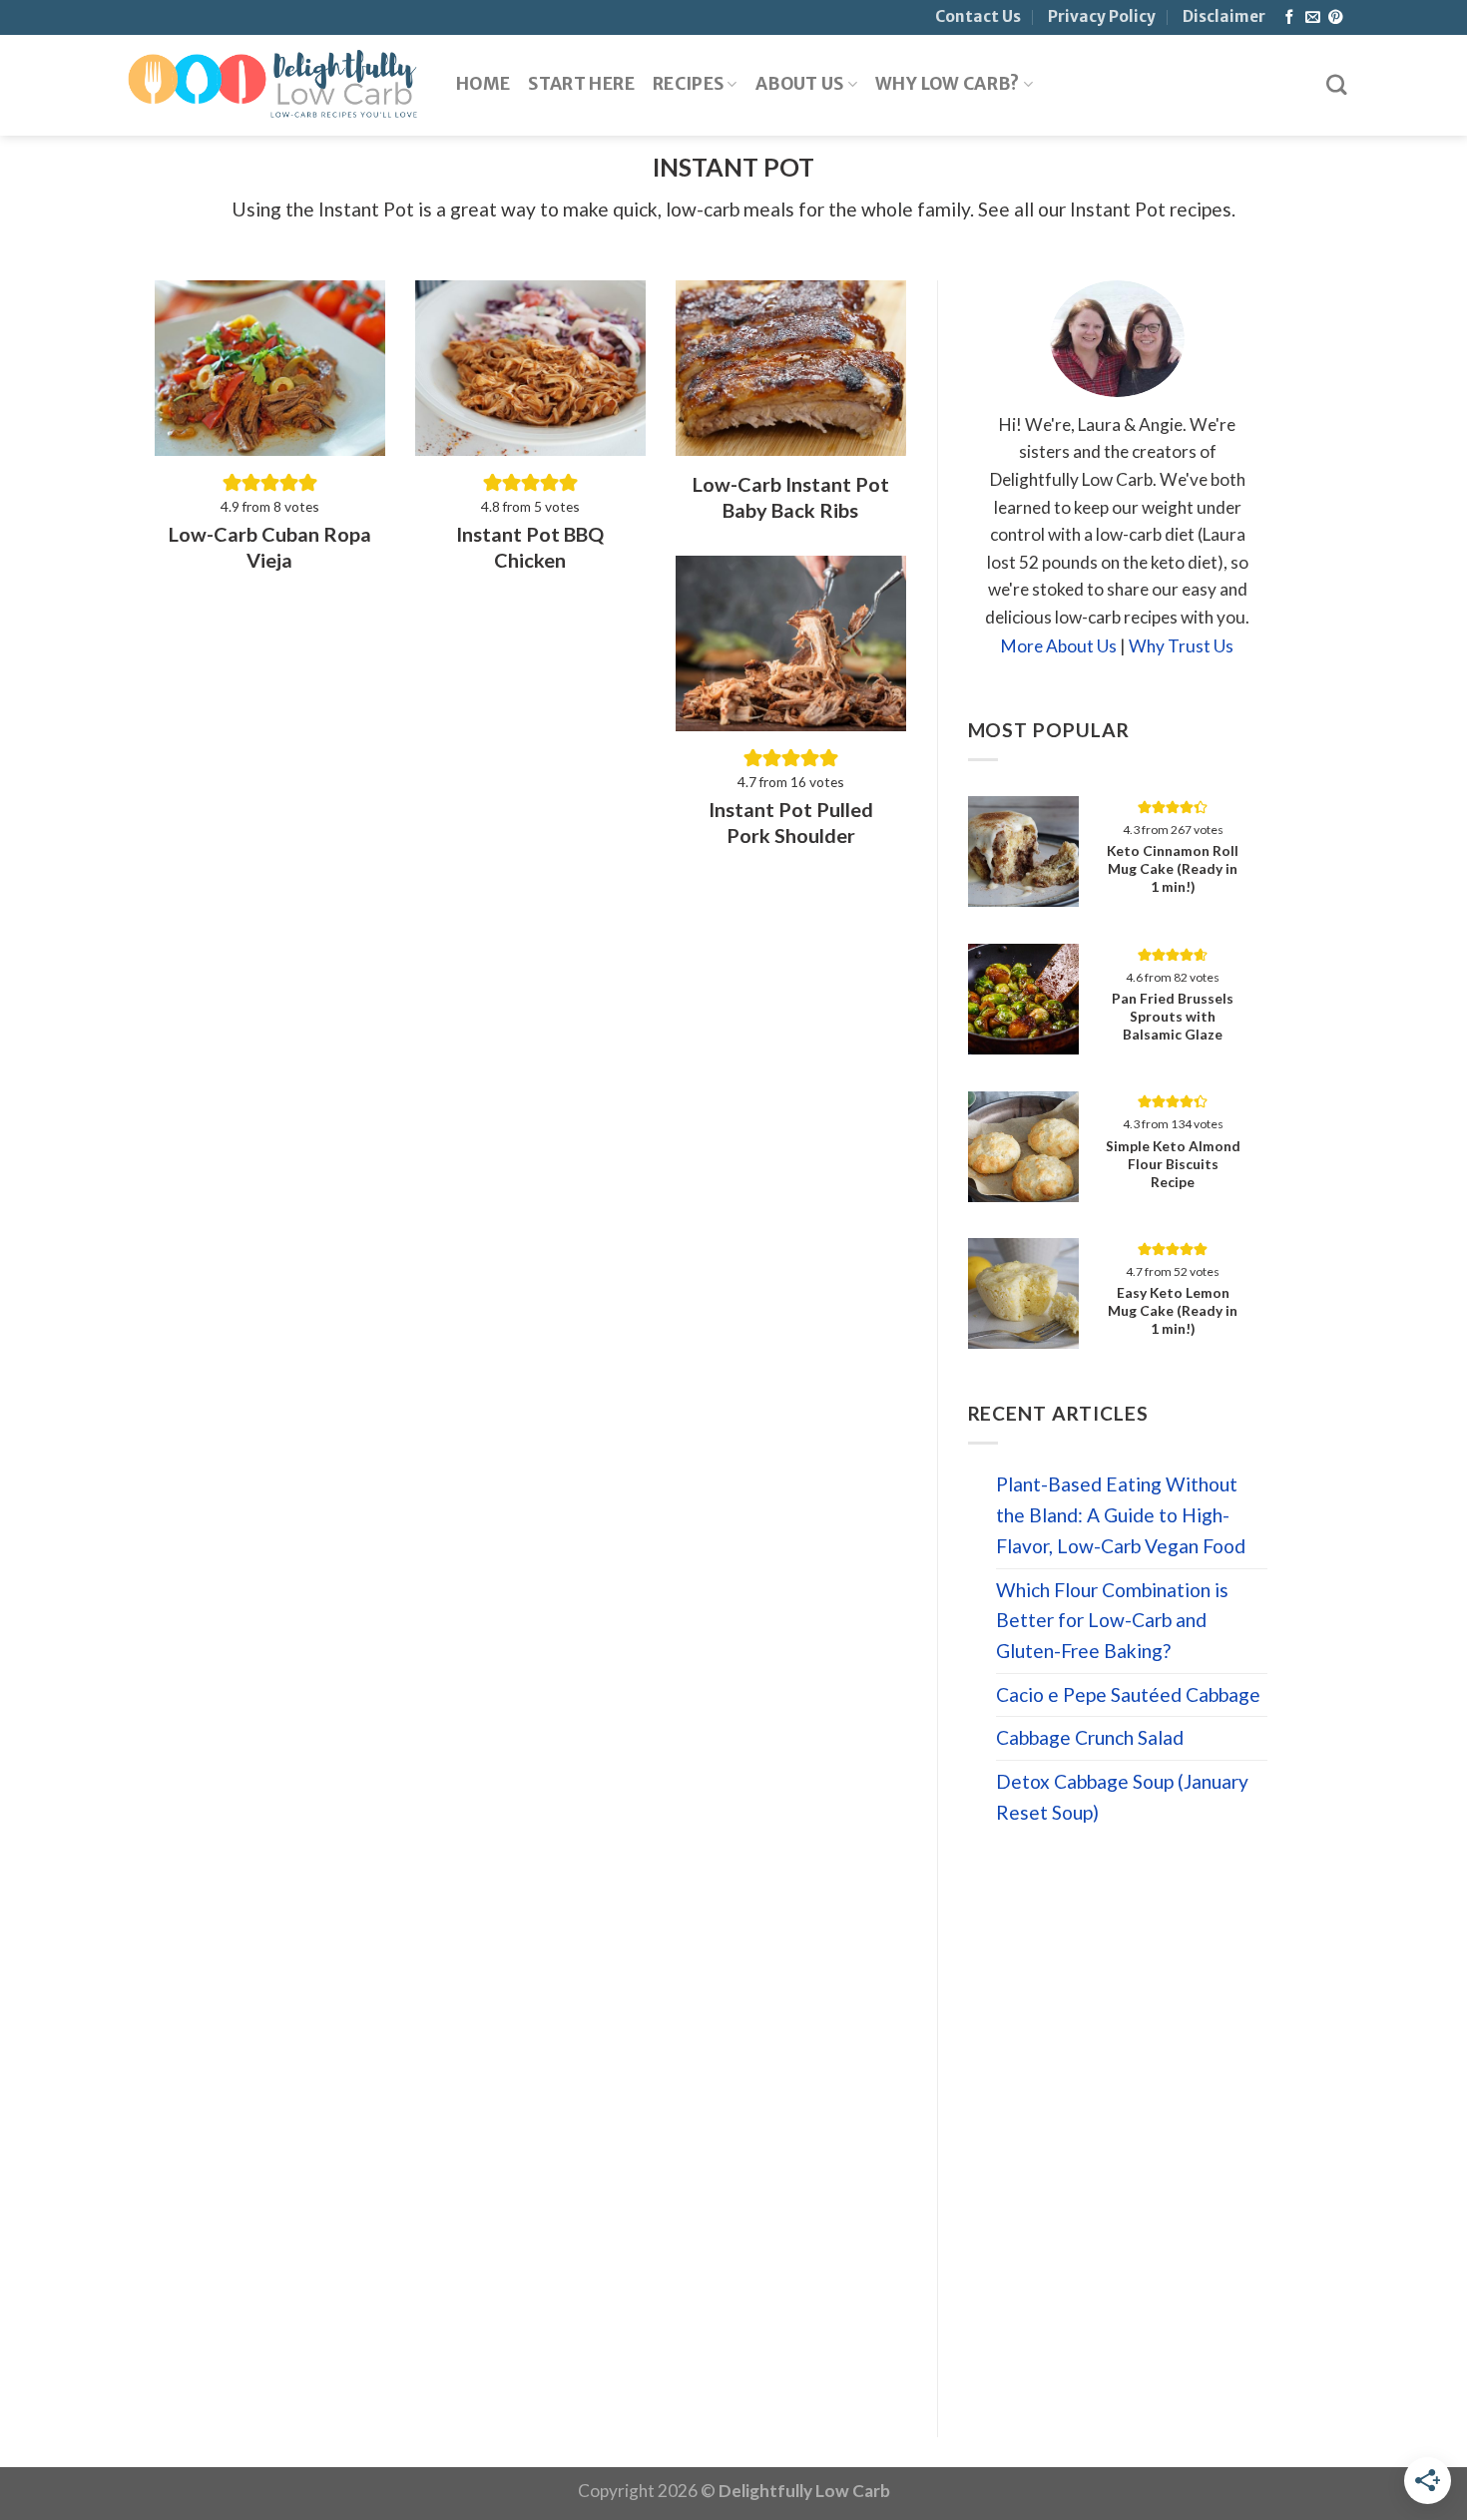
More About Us (1059, 646)
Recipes (688, 84)
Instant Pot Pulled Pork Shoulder (791, 822)
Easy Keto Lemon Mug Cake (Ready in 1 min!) (1173, 1310)
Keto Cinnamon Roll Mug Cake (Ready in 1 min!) (1173, 868)
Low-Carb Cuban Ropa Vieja (270, 547)
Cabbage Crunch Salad (1090, 1737)
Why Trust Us (1181, 646)
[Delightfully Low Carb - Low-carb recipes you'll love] (273, 85)
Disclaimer (1224, 16)
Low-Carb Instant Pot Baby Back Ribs (791, 497)
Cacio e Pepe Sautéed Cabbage (1128, 1694)
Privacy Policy (1102, 16)
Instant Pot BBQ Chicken (530, 547)
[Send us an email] (1312, 18)
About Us (800, 84)
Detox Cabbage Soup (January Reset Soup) (1122, 1797)
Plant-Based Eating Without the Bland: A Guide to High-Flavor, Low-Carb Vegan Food (1121, 1514)
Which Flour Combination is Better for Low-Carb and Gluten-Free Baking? (1112, 1620)
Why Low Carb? (948, 84)
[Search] (1337, 85)
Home (483, 84)
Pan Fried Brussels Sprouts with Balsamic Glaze (1173, 1016)
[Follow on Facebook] (1289, 18)
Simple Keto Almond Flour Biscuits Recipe (1173, 1164)
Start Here (581, 84)
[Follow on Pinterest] (1335, 18)
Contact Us (978, 16)
